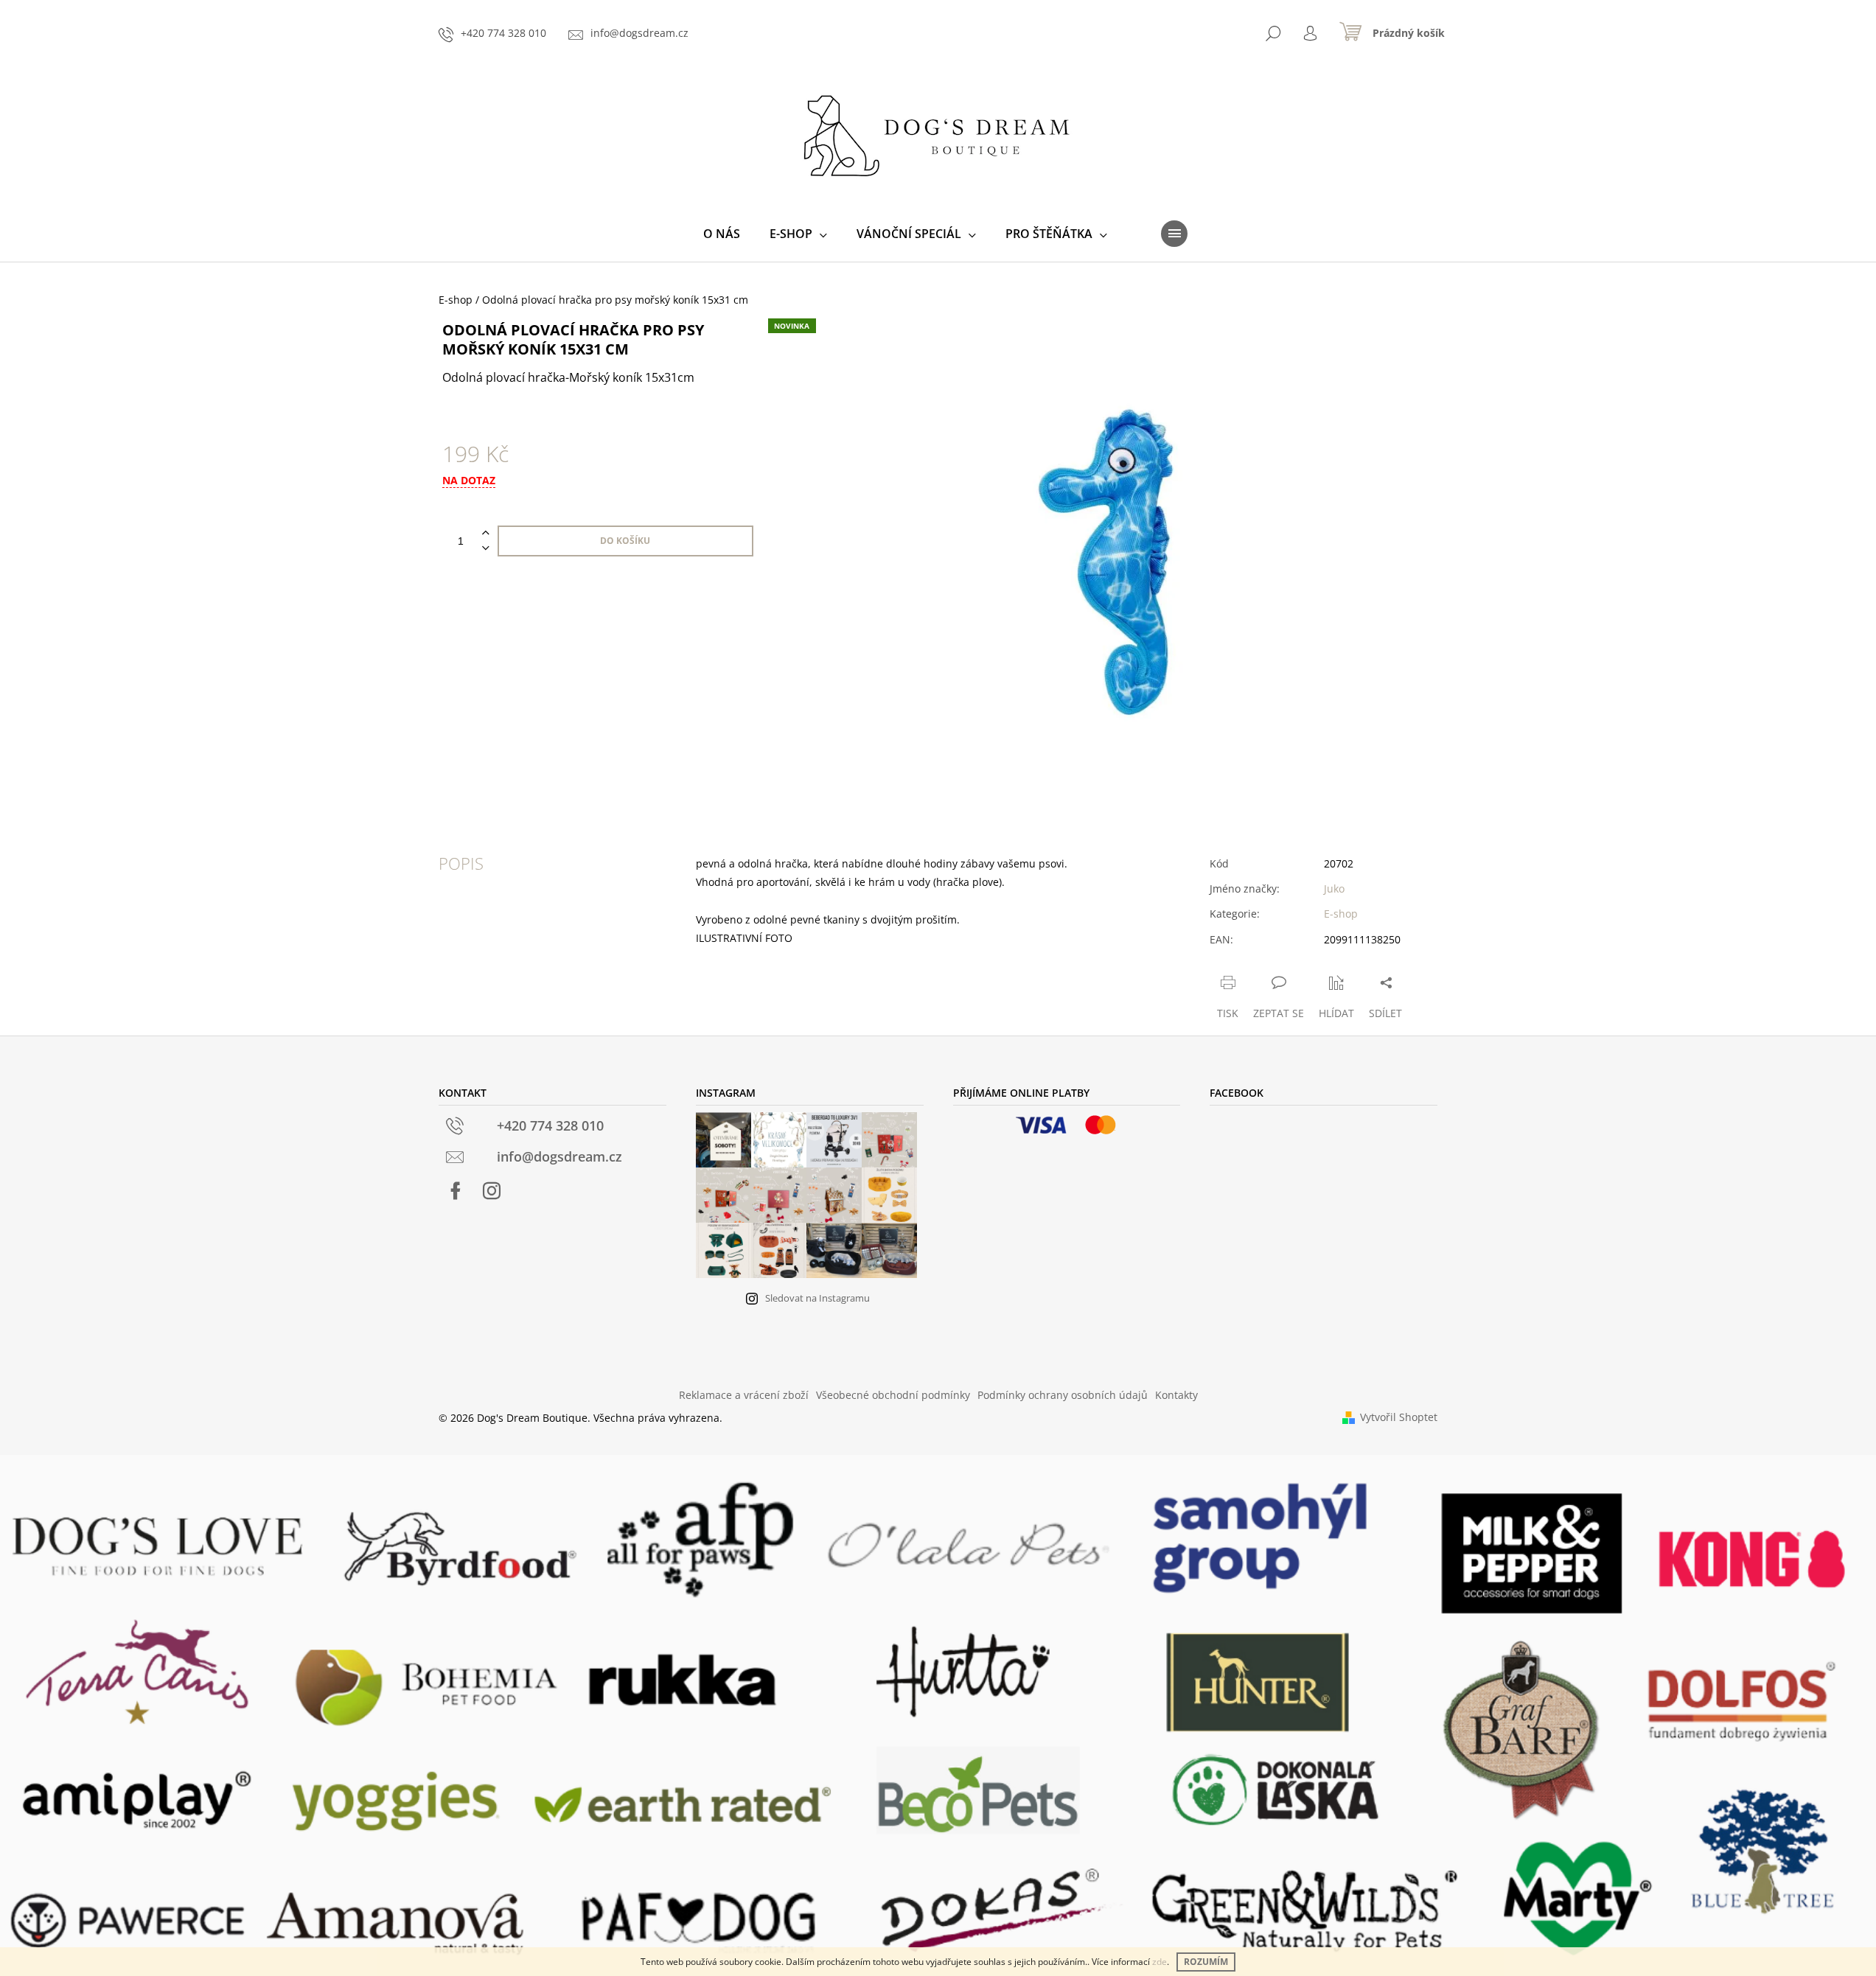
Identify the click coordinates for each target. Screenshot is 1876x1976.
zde (1160, 1962)
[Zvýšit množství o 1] (486, 533)
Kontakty (1176, 1395)
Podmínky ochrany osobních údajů (1063, 1395)
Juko (1334, 888)
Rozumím (1206, 1962)
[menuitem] (722, 234)
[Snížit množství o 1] (486, 549)
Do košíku (625, 541)
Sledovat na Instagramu (817, 1298)
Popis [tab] (461, 863)
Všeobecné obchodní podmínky (893, 1395)
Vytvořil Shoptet (1399, 1417)
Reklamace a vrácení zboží (744, 1395)
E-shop (1341, 914)
